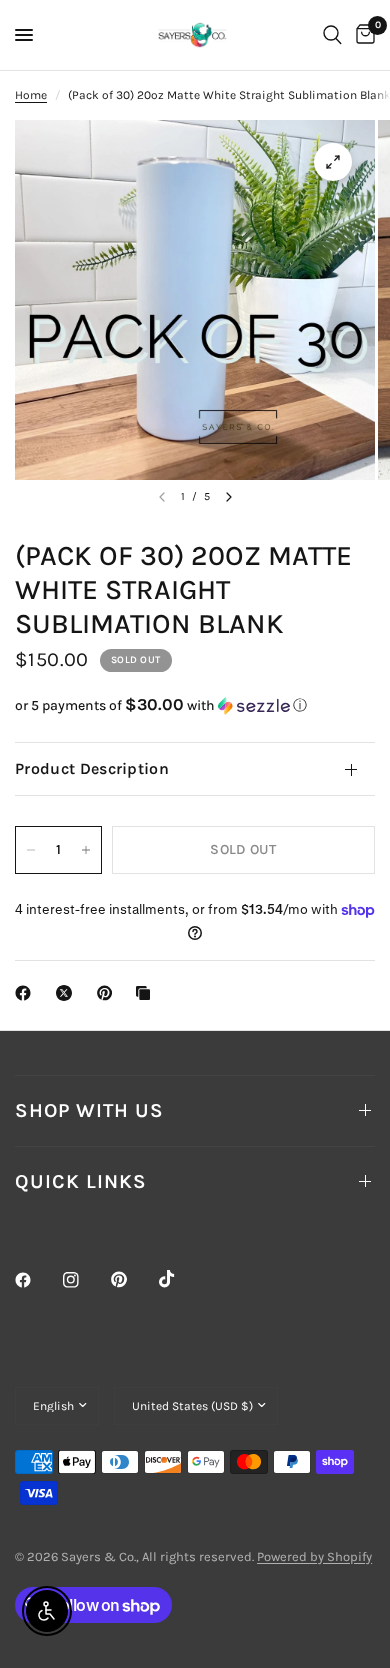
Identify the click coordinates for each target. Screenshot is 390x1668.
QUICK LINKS (81, 1181)
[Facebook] (37, 1280)
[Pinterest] (133, 1279)
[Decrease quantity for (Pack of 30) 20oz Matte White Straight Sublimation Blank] (31, 850)
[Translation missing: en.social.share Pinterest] (109, 993)
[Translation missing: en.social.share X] (68, 993)
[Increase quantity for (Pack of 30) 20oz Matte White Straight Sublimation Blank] (86, 850)
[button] (195, 705)
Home (31, 95)
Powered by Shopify (314, 1556)
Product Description (92, 768)
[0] (362, 35)
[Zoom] (333, 162)
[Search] (332, 35)
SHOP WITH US (89, 1110)
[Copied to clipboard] (147, 993)
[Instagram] (85, 1280)
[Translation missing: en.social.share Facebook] (27, 993)
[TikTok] (181, 1279)
